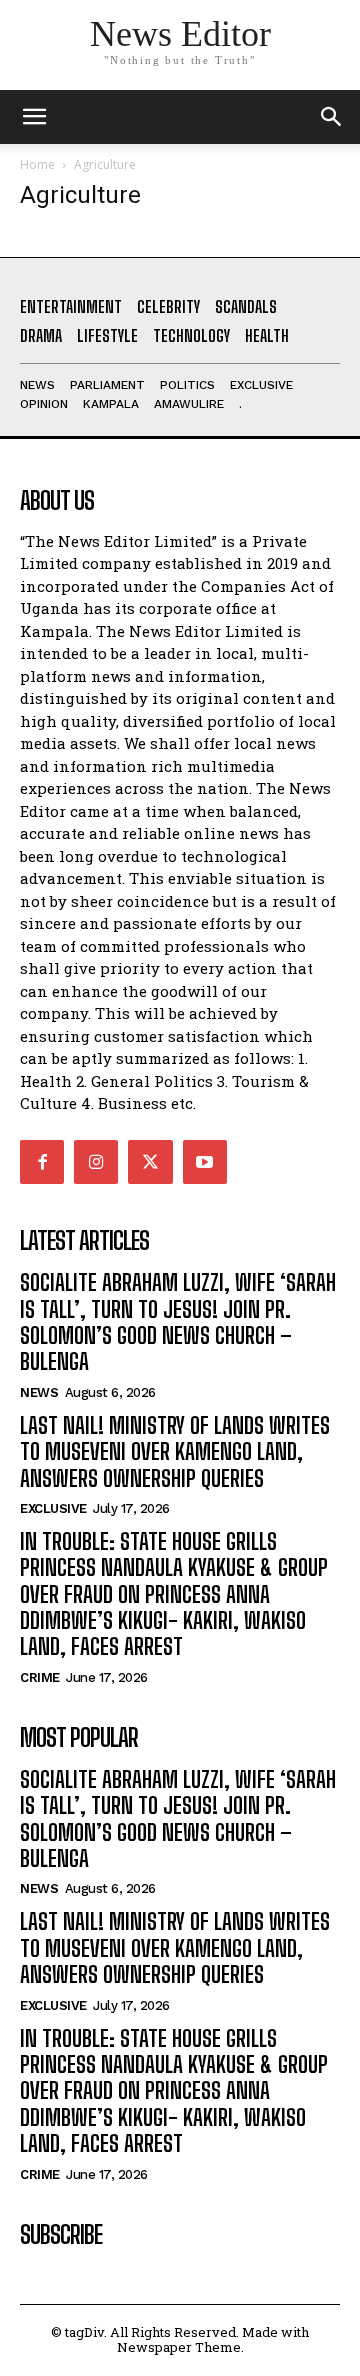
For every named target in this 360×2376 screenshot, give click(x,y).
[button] (332, 117)
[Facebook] (42, 1162)
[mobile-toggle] (34, 117)
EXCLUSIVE (53, 1508)
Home (37, 164)
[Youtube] (205, 1162)
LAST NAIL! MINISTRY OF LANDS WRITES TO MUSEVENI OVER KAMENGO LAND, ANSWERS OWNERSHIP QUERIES (175, 1452)
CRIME (40, 1677)
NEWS (39, 1392)
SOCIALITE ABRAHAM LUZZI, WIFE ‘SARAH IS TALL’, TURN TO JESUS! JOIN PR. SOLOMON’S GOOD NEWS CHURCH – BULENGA (178, 1322)
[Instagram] (96, 1162)
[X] (150, 1162)
